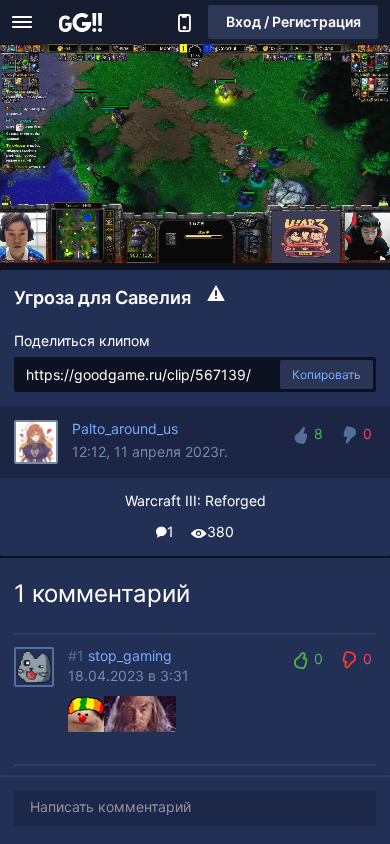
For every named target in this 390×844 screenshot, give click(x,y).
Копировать (326, 374)
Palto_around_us (125, 428)
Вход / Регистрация (293, 21)
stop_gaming (130, 655)
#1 (76, 655)
